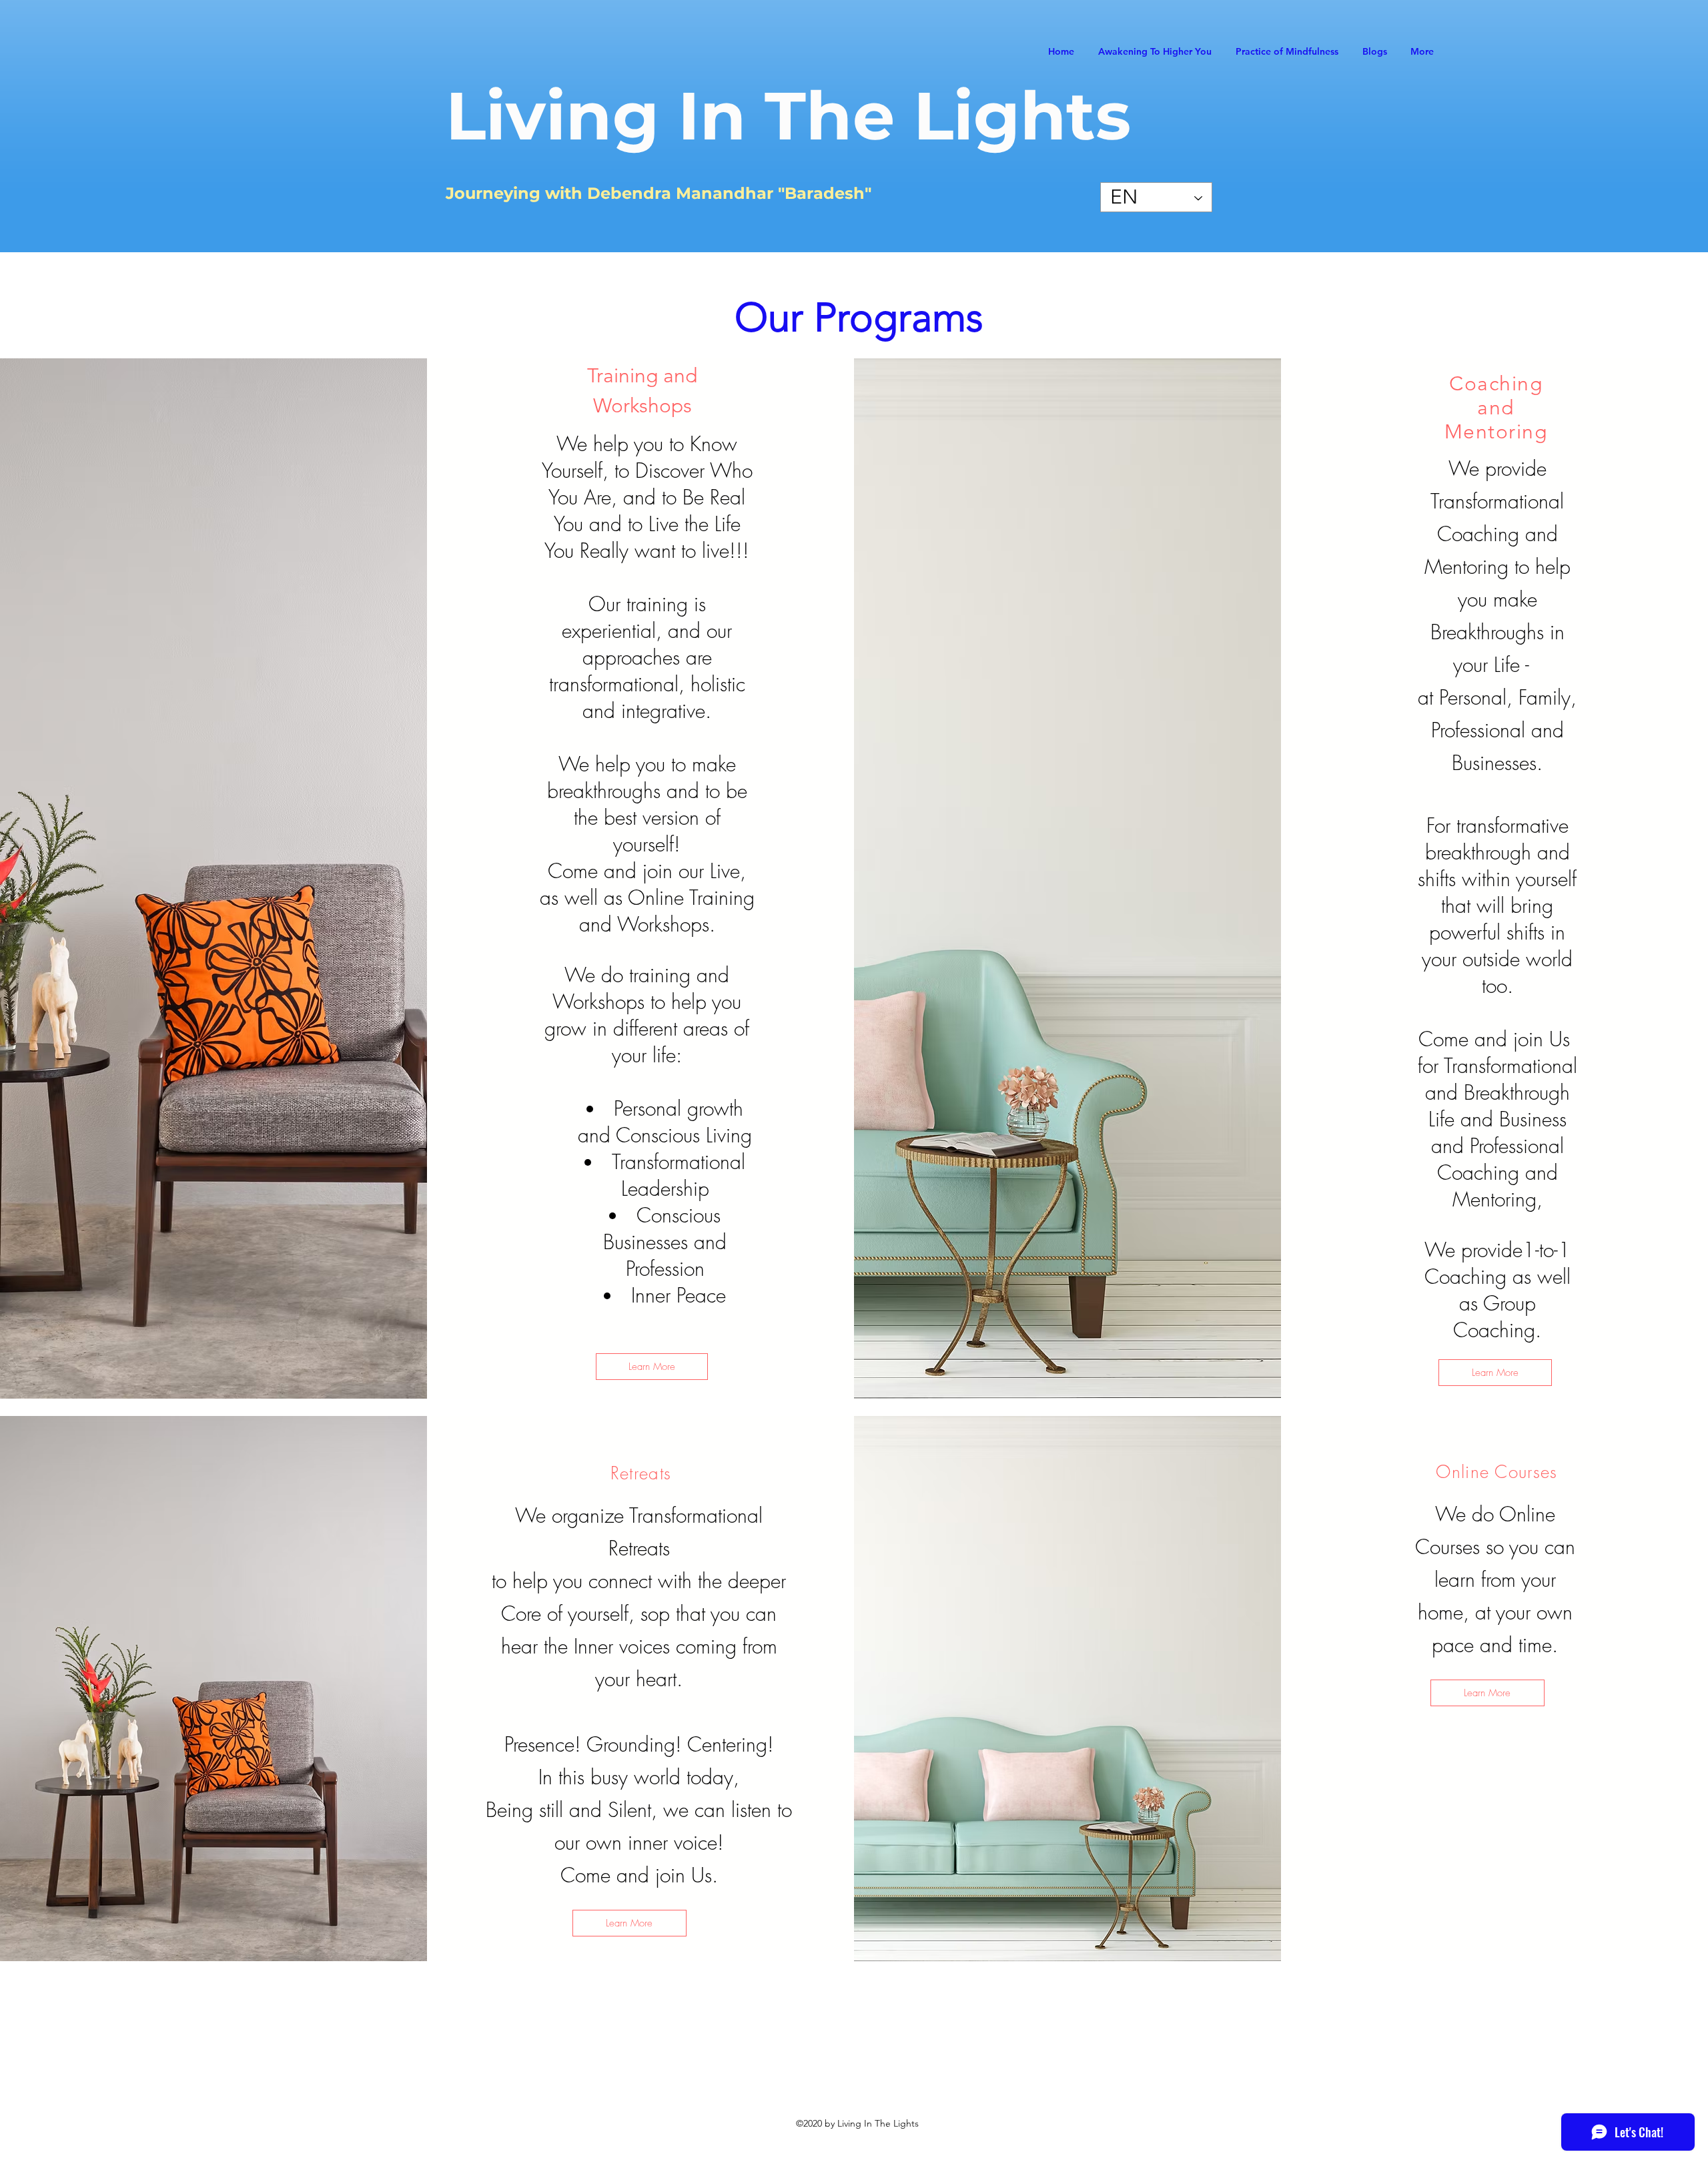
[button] (1487, 1693)
